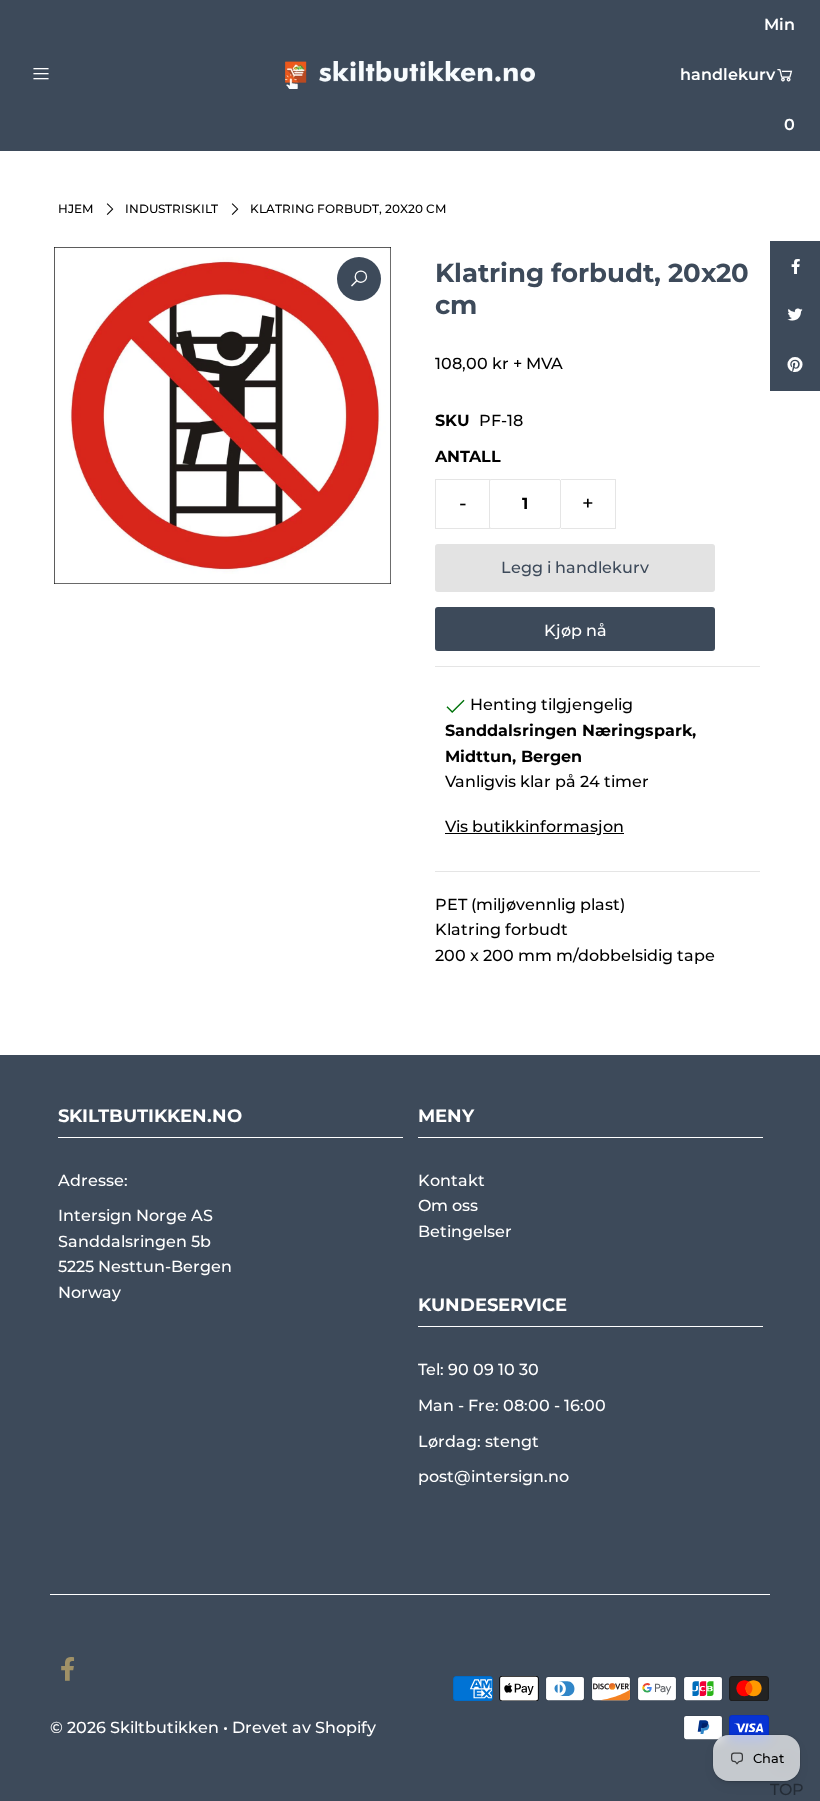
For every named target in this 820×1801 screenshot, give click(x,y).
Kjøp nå (575, 630)
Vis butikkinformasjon (534, 826)
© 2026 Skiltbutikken (134, 1727)
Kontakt (451, 1180)
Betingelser (465, 1231)
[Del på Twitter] (795, 316)
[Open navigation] (82, 73)
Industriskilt (171, 208)
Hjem (75, 208)
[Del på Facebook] (795, 266)
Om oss (448, 1205)
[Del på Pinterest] (795, 366)
